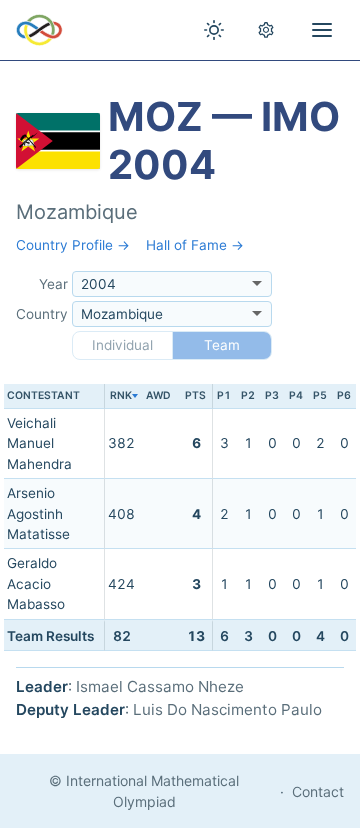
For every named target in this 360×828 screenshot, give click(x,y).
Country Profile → (73, 245)
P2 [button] (248, 395)
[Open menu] (322, 30)
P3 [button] (272, 395)
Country (42, 314)
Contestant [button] (43, 395)
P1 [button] (224, 395)
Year (53, 284)
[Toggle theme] (214, 30)
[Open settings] (266, 30)
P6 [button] (344, 395)
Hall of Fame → (195, 245)
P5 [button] (320, 395)
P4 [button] (296, 395)
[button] (121, 396)
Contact (318, 791)
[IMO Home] (39, 30)
